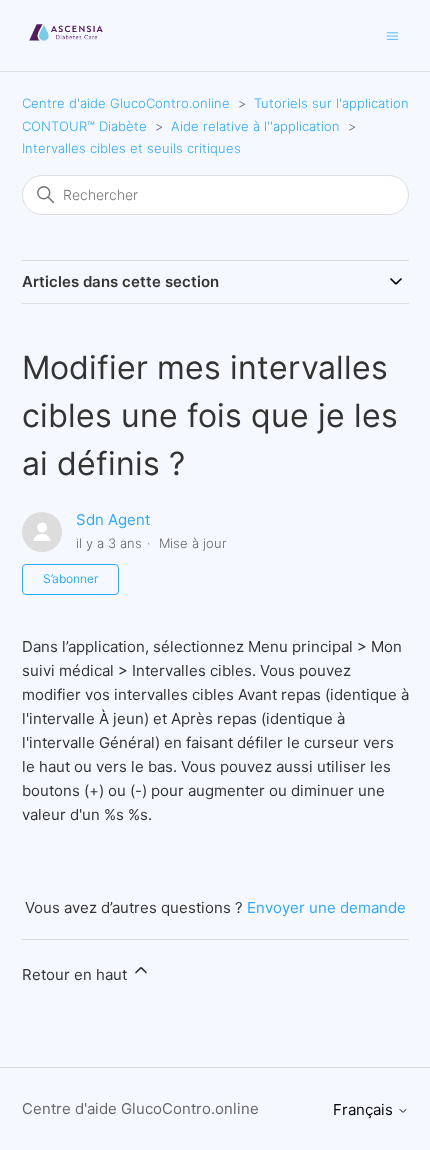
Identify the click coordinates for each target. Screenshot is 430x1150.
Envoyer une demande (326, 907)
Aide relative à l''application (255, 126)
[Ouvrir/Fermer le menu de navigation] (392, 34)
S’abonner (70, 578)
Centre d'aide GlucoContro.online (126, 103)
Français (365, 1109)
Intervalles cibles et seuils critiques (131, 148)
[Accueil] (66, 45)
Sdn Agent (113, 519)
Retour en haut (76, 974)
